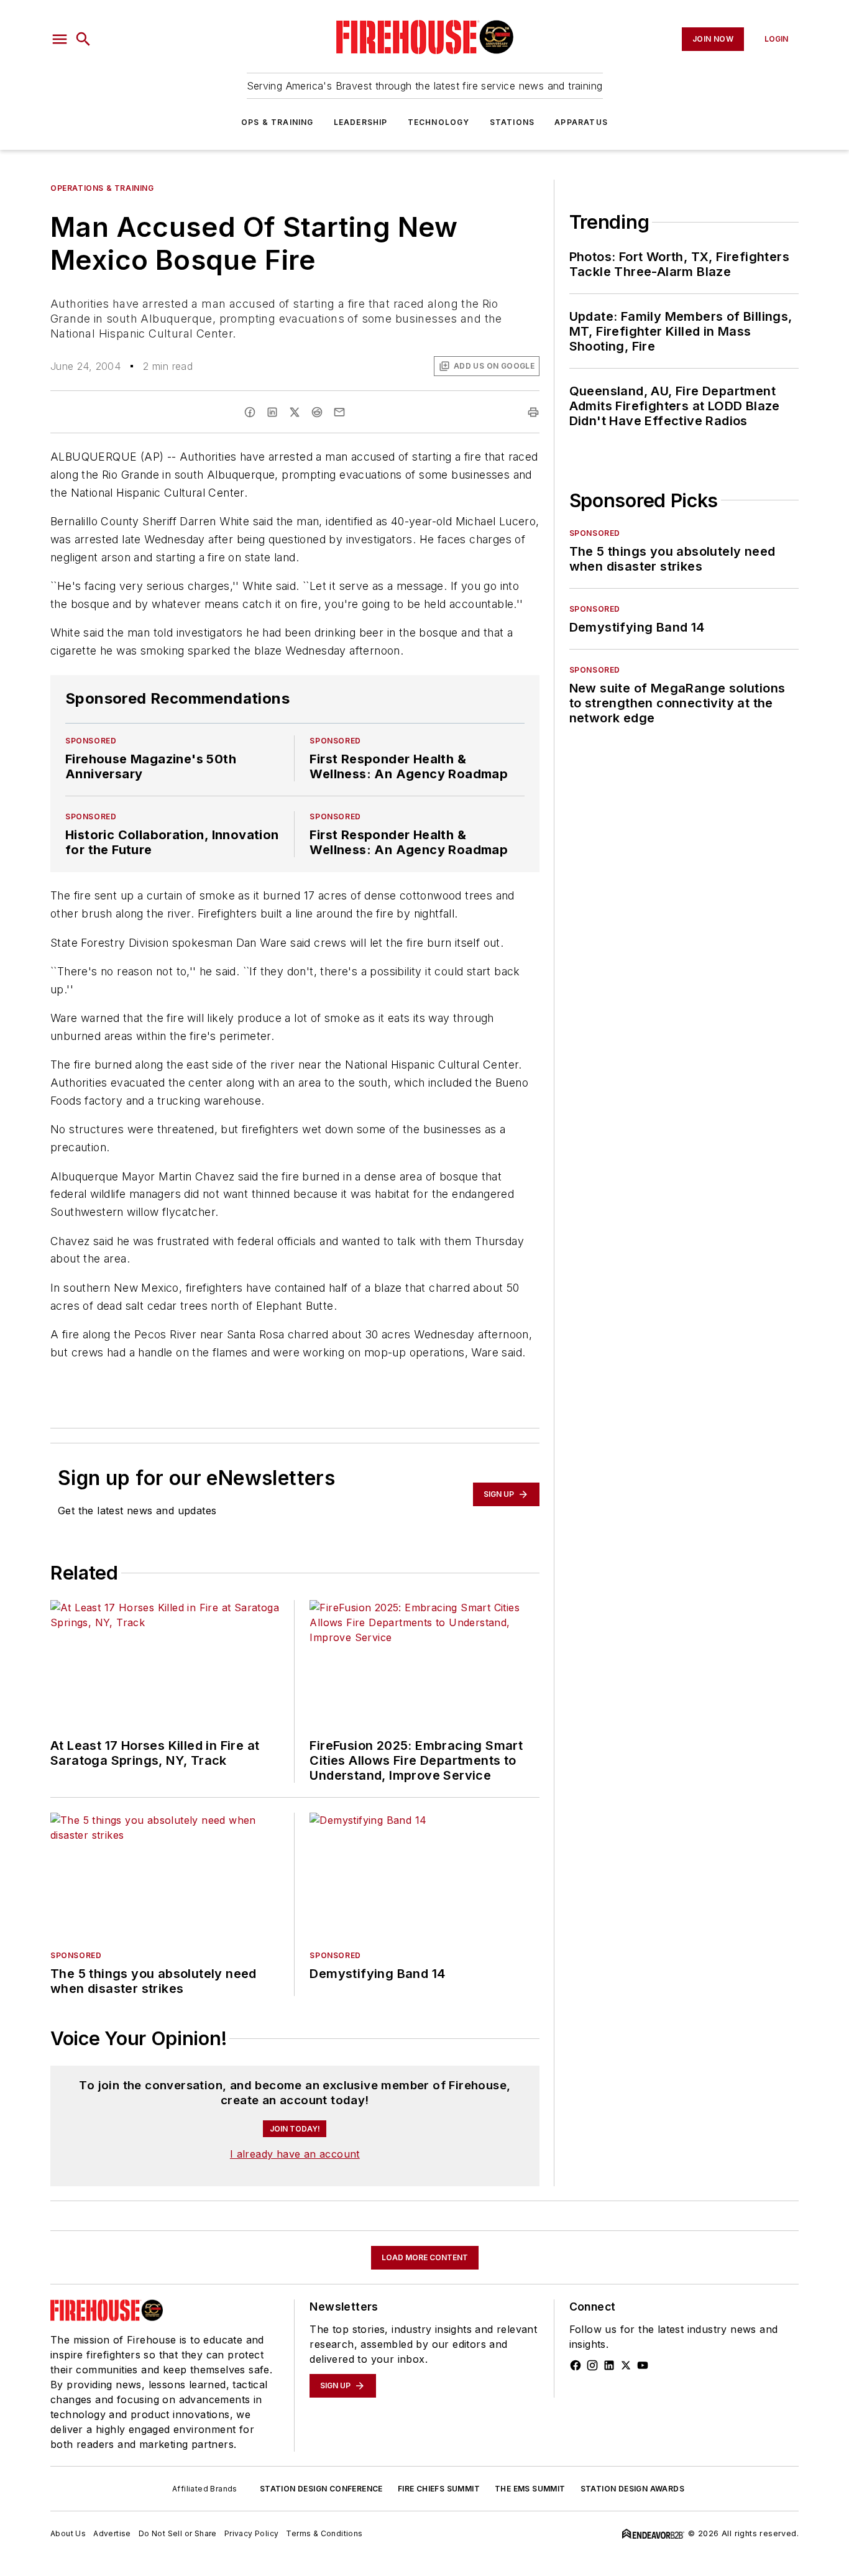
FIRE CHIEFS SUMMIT (439, 2489)
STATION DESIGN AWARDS (632, 2489)
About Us (68, 2533)
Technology (439, 122)
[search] (83, 39)
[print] (533, 412)
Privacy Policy (252, 2533)
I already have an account (295, 2154)
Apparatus (581, 122)
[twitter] (295, 412)
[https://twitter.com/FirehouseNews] (626, 2365)
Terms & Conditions (324, 2533)
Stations (512, 122)
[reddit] (317, 412)
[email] (339, 412)
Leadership (361, 122)
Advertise (112, 2533)
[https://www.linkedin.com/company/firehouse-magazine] (609, 2365)
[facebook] (250, 412)
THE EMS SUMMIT (530, 2489)
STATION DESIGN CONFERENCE (321, 2489)
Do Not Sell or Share (178, 2533)
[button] (60, 39)
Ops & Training (278, 122)
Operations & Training (102, 188)
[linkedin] (272, 412)
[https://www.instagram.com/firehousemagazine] (592, 2365)
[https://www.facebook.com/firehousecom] (576, 2365)
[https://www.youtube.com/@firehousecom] (643, 2365)
